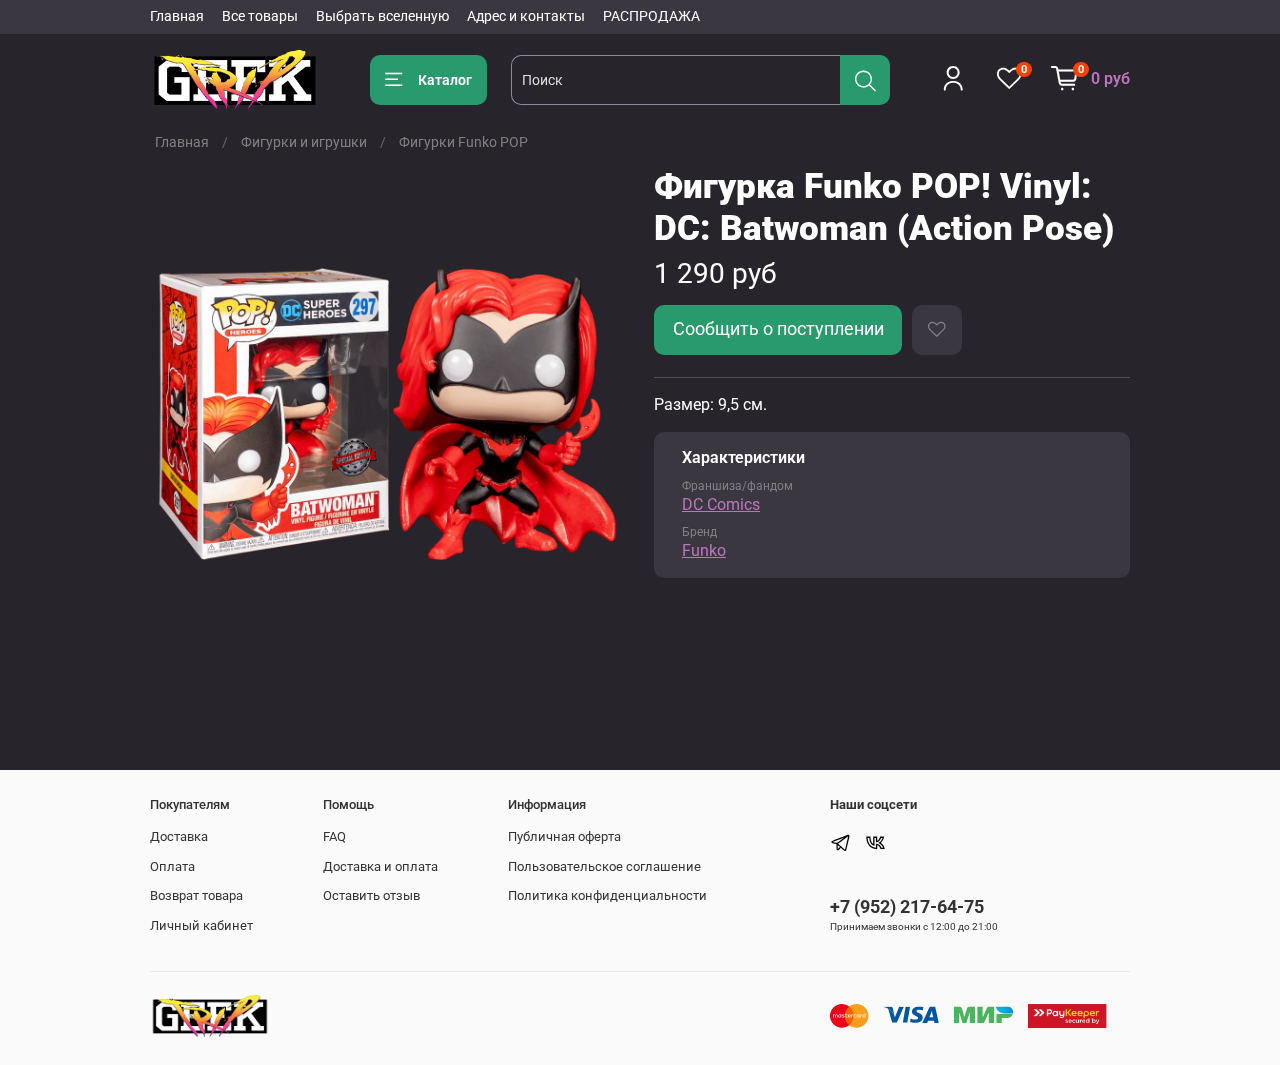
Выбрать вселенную (382, 16)
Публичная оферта (564, 836)
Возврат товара (196, 895)
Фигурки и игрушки (304, 142)
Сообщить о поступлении (778, 329)
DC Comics (721, 504)
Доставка (179, 836)
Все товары (260, 16)
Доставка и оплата (380, 866)
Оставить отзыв (371, 895)
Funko (704, 550)
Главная (177, 16)
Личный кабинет (201, 925)
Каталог (445, 80)
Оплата (172, 866)
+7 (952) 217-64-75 (907, 906)
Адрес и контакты (526, 16)
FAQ (334, 836)
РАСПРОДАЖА (651, 16)
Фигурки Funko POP (463, 142)
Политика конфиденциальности (607, 895)
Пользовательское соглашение (604, 866)
